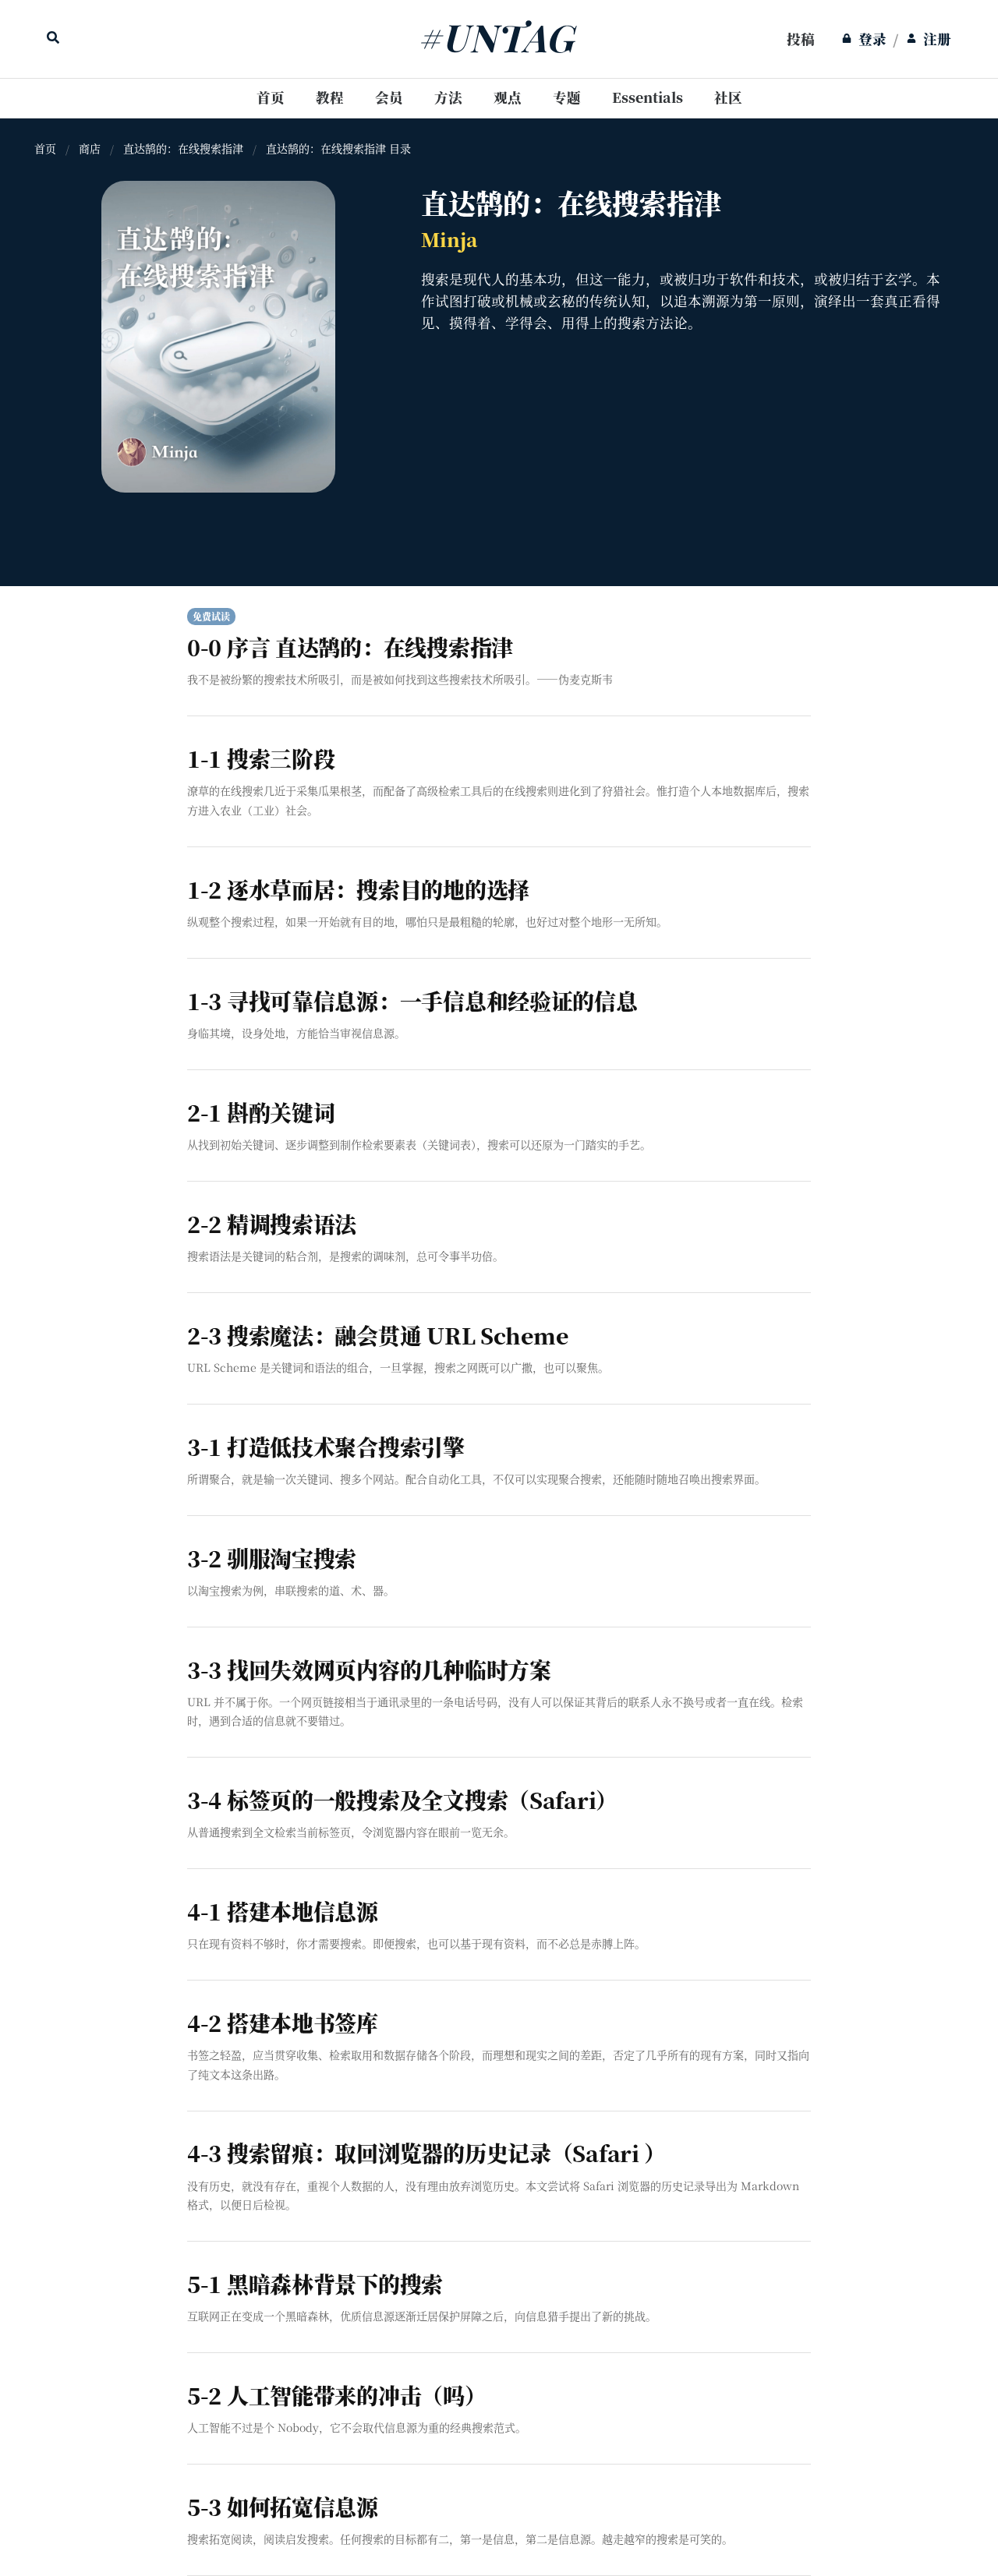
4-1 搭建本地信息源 (283, 1911)
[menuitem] (801, 39)
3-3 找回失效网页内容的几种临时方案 (369, 1670)
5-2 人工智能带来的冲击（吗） (337, 2395)
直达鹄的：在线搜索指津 (183, 149)
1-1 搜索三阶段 (261, 758)
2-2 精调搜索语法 (272, 1224)
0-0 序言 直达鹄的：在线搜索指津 (350, 647)
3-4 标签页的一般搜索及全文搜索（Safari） (402, 1800)
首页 (271, 97)
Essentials (648, 97)
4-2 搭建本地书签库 (283, 2023)
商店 (90, 149)
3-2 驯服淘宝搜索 (272, 1558)
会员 (389, 97)
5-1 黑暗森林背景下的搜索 (315, 2284)
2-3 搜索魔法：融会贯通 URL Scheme (377, 1335)
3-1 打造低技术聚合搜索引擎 (326, 1447)
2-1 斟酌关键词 (261, 1112)
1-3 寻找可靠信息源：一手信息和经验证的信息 (412, 1001)
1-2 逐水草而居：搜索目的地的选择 (358, 889)
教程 (330, 97)
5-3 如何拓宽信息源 (283, 2507)
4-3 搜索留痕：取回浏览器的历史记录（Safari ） (426, 2153)
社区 (728, 97)
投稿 (801, 39)
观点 (508, 97)
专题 (567, 97)
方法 (448, 97)
